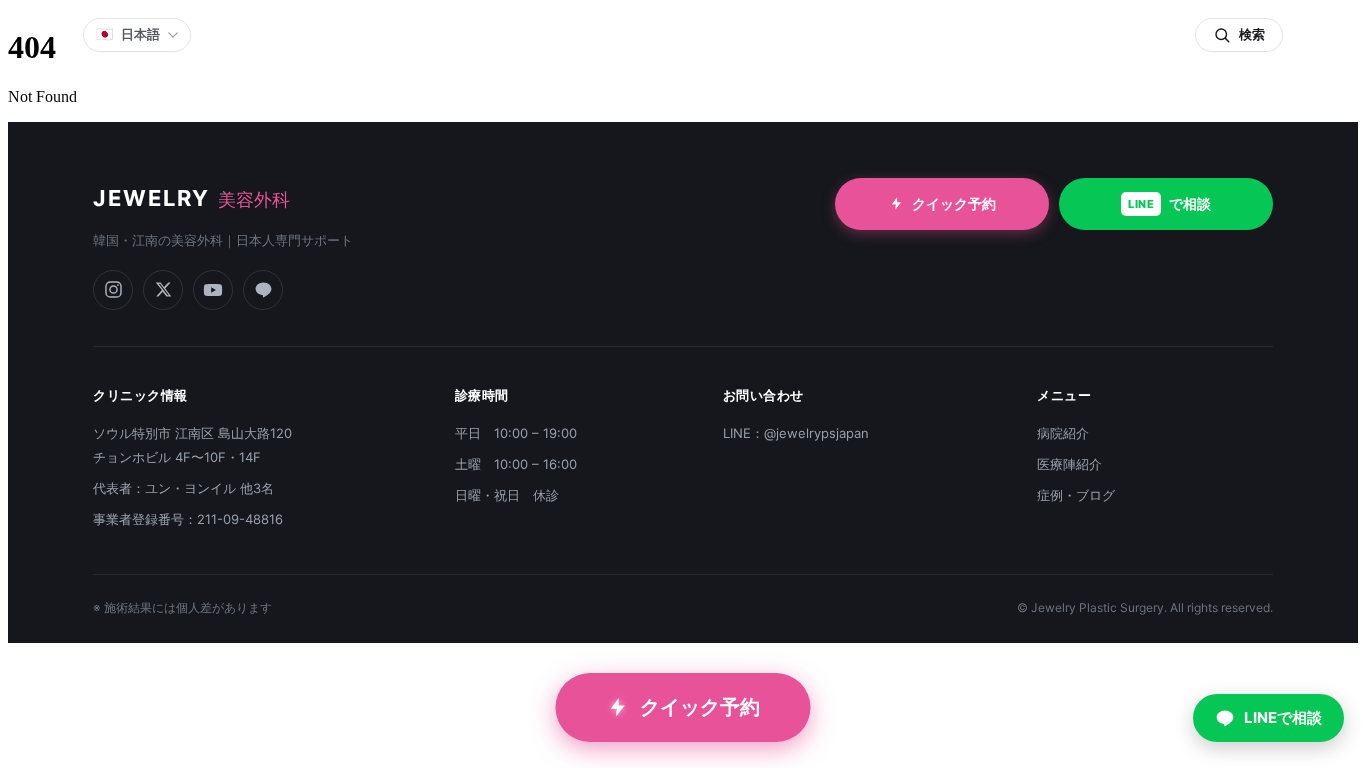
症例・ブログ (1076, 495)
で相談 (1169, 203)
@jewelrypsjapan (816, 433)
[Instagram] (113, 290)
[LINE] (263, 290)
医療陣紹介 (1069, 464)
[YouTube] (213, 290)
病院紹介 (1063, 433)
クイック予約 (954, 203)
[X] (163, 290)
